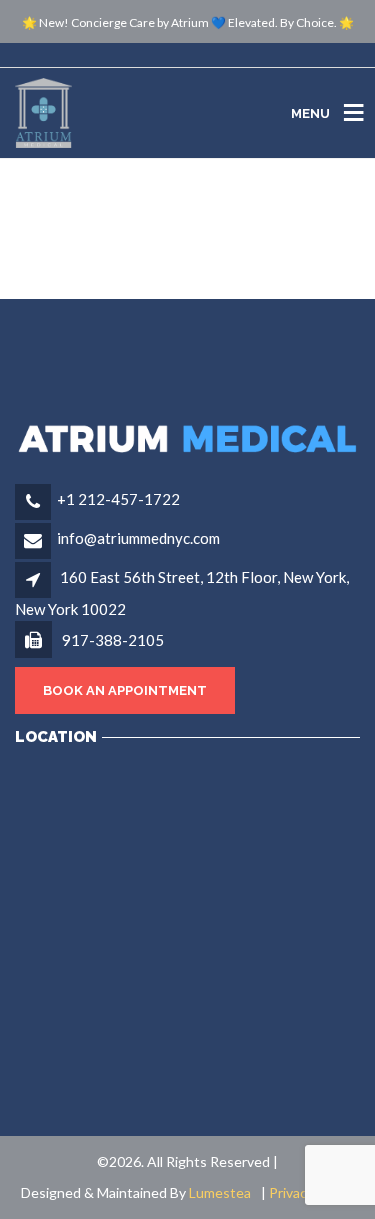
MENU (310, 112)
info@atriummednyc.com (138, 538)
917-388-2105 (111, 640)
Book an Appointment (125, 690)
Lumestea (220, 1192)
